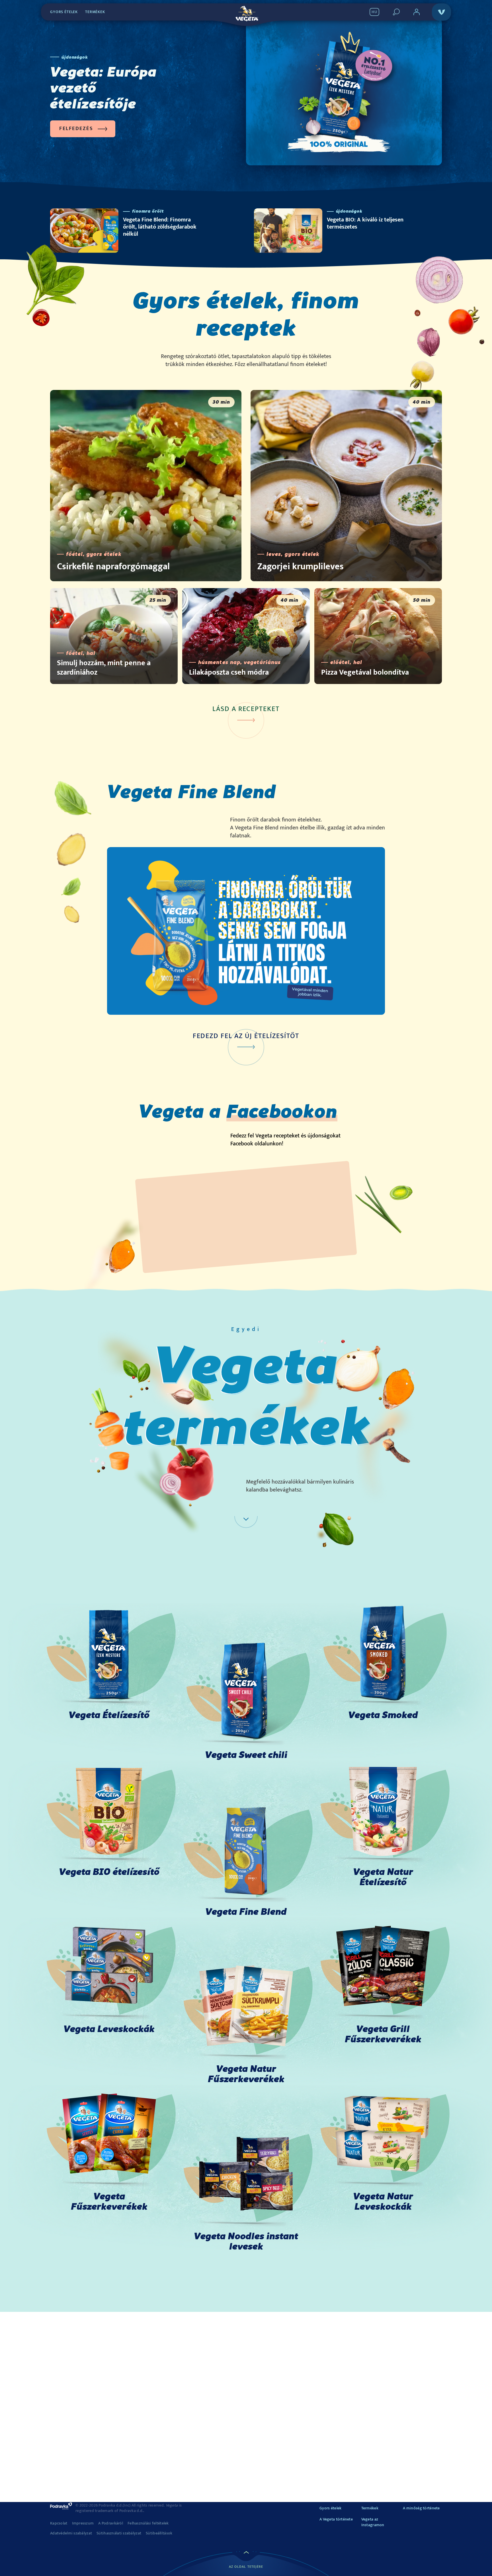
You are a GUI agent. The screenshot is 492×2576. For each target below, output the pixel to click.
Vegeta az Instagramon (373, 2522)
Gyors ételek (64, 12)
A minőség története (421, 2508)
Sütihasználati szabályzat (119, 2533)
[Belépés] (417, 12)
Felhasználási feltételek (148, 2523)
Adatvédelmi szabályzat (71, 2533)
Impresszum (83, 2523)
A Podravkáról (111, 2523)
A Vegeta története (336, 2519)
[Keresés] (396, 12)
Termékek (95, 12)
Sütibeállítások (159, 2533)
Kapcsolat (59, 2523)
